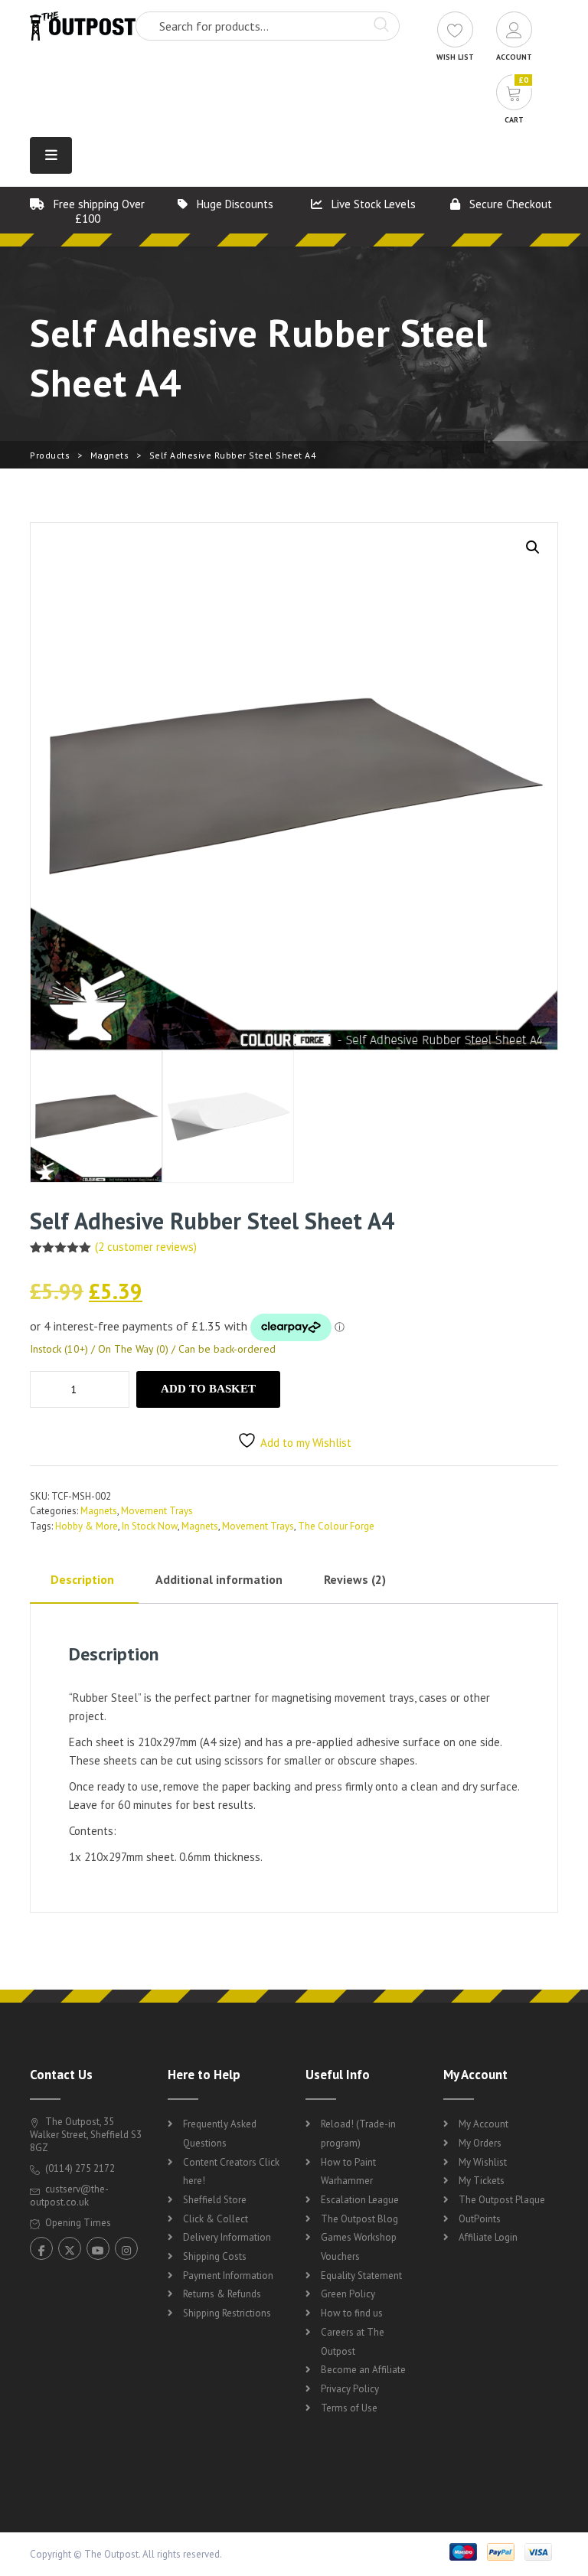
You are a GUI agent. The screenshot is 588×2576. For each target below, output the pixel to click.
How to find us (352, 2313)
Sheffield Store (215, 2200)
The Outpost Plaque (502, 2200)
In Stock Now (150, 1526)
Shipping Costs (215, 2256)
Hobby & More (87, 1526)
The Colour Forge (336, 1526)
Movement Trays (157, 1511)
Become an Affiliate (363, 2370)
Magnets (110, 455)
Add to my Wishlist (306, 1443)
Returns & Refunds (222, 2294)
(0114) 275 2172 (79, 2168)
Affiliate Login (488, 2237)
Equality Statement (361, 2276)
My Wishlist (483, 2162)
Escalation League (360, 2200)
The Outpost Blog (359, 2219)
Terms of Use (349, 2408)
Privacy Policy (350, 2389)
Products (50, 455)
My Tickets (482, 2181)
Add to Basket (208, 1389)
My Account (483, 2124)
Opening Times (77, 2223)
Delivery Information (227, 2237)
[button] (533, 547)
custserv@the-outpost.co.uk (69, 2196)
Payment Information (228, 2276)
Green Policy (348, 2294)
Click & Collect (216, 2219)
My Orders (480, 2143)
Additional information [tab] (219, 1579)
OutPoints (480, 2219)
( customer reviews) (146, 1247)
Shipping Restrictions (227, 2313)
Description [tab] (82, 1579)
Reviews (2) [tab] (355, 1579)
